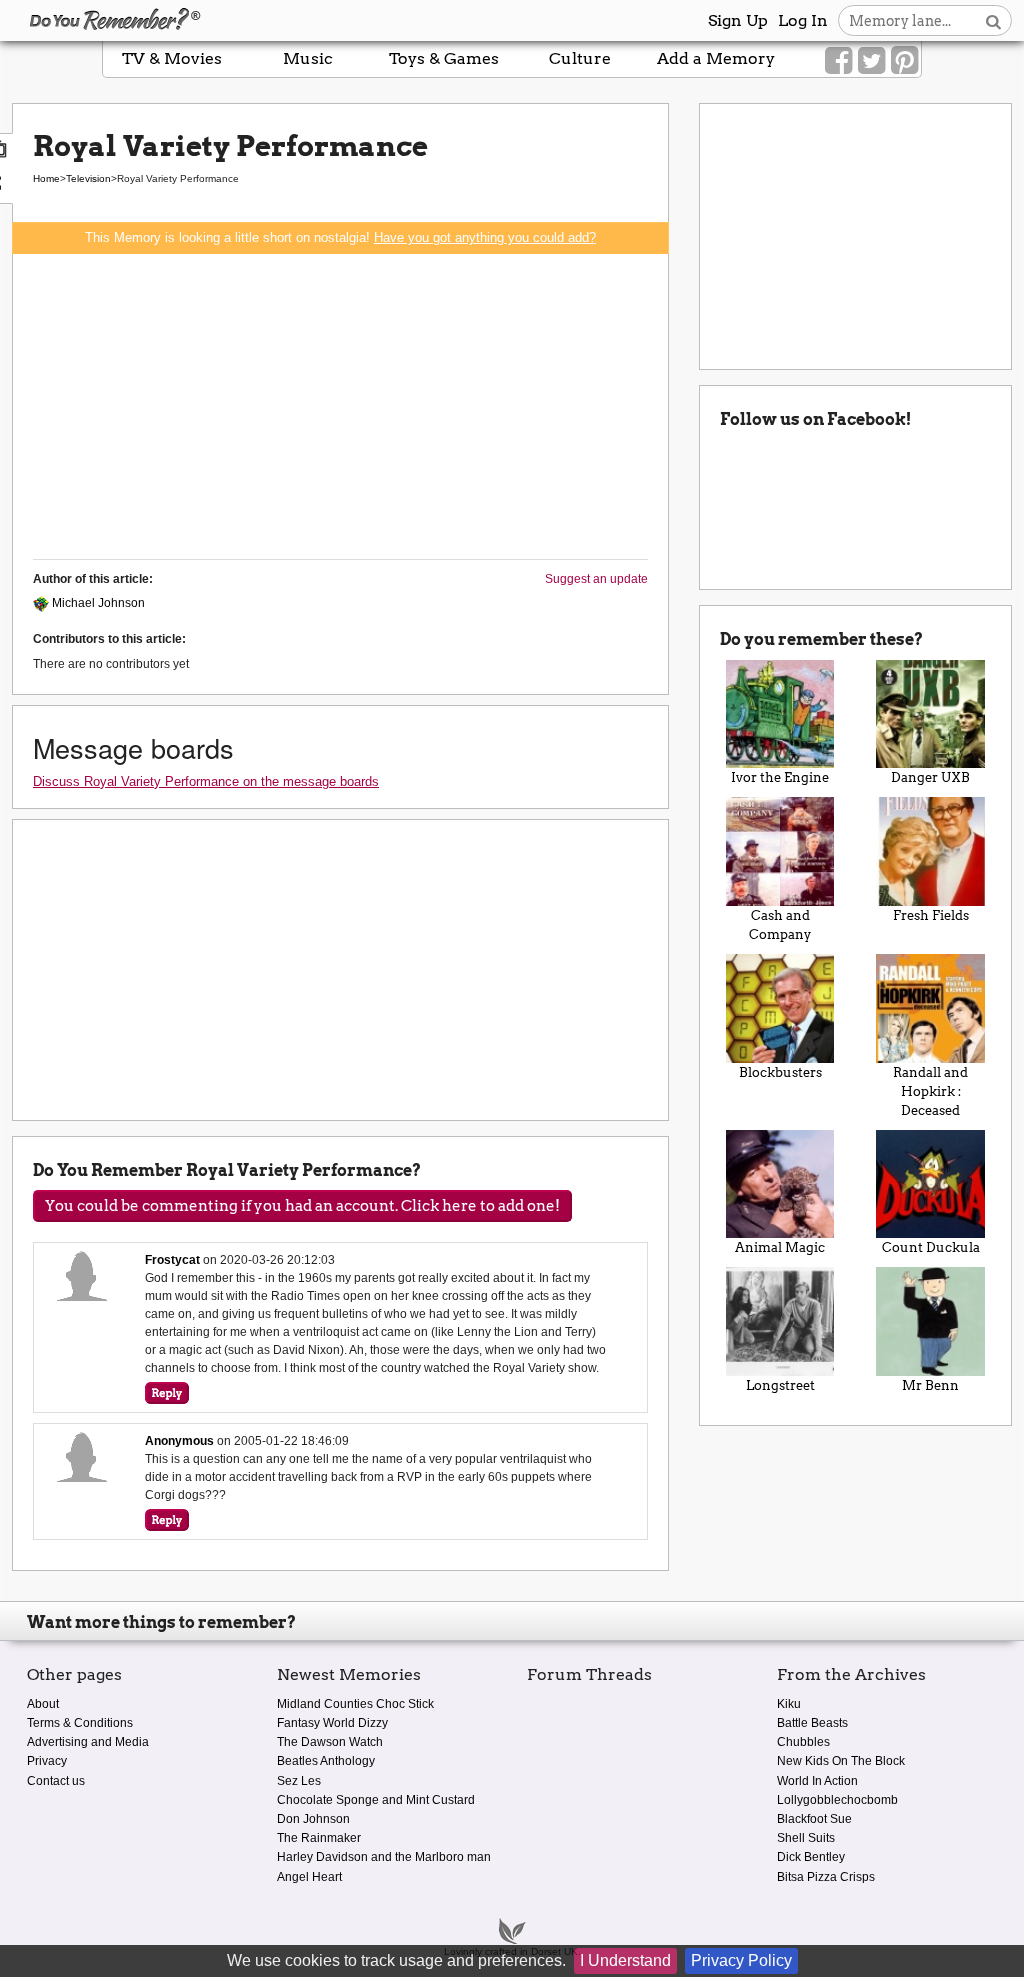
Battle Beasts (812, 1723)
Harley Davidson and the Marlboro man (384, 1857)
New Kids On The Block (841, 1761)
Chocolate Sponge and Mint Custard (376, 1800)
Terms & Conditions (80, 1723)
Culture (580, 58)
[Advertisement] (340, 404)
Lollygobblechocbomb (837, 1800)
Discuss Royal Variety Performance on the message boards (206, 781)
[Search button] (993, 20)
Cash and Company (780, 925)
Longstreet (780, 1385)
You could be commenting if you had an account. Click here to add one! (302, 1206)
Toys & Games (444, 58)
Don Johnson (313, 1819)
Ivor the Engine (780, 777)
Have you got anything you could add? (485, 237)
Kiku (789, 1704)
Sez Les (299, 1781)
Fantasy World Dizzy (332, 1723)
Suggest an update (596, 579)
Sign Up (738, 20)
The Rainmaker (319, 1838)
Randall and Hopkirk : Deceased (930, 1091)
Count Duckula (931, 1247)
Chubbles (803, 1742)
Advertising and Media (88, 1742)
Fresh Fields (931, 915)
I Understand (625, 1960)
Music (308, 58)
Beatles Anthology (326, 1761)
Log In (803, 20)
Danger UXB (930, 777)
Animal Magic (780, 1247)
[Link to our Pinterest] (904, 61)
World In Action (817, 1781)
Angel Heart (309, 1877)
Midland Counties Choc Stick (355, 1704)
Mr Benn (930, 1385)
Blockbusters (780, 1072)
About (43, 1704)
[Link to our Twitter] (871, 61)
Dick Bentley (811, 1857)
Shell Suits (806, 1838)
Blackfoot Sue (814, 1819)
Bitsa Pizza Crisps (826, 1877)
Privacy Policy (741, 1960)
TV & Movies (172, 58)
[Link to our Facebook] (838, 61)
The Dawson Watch (330, 1742)
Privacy (47, 1761)
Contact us (56, 1781)
